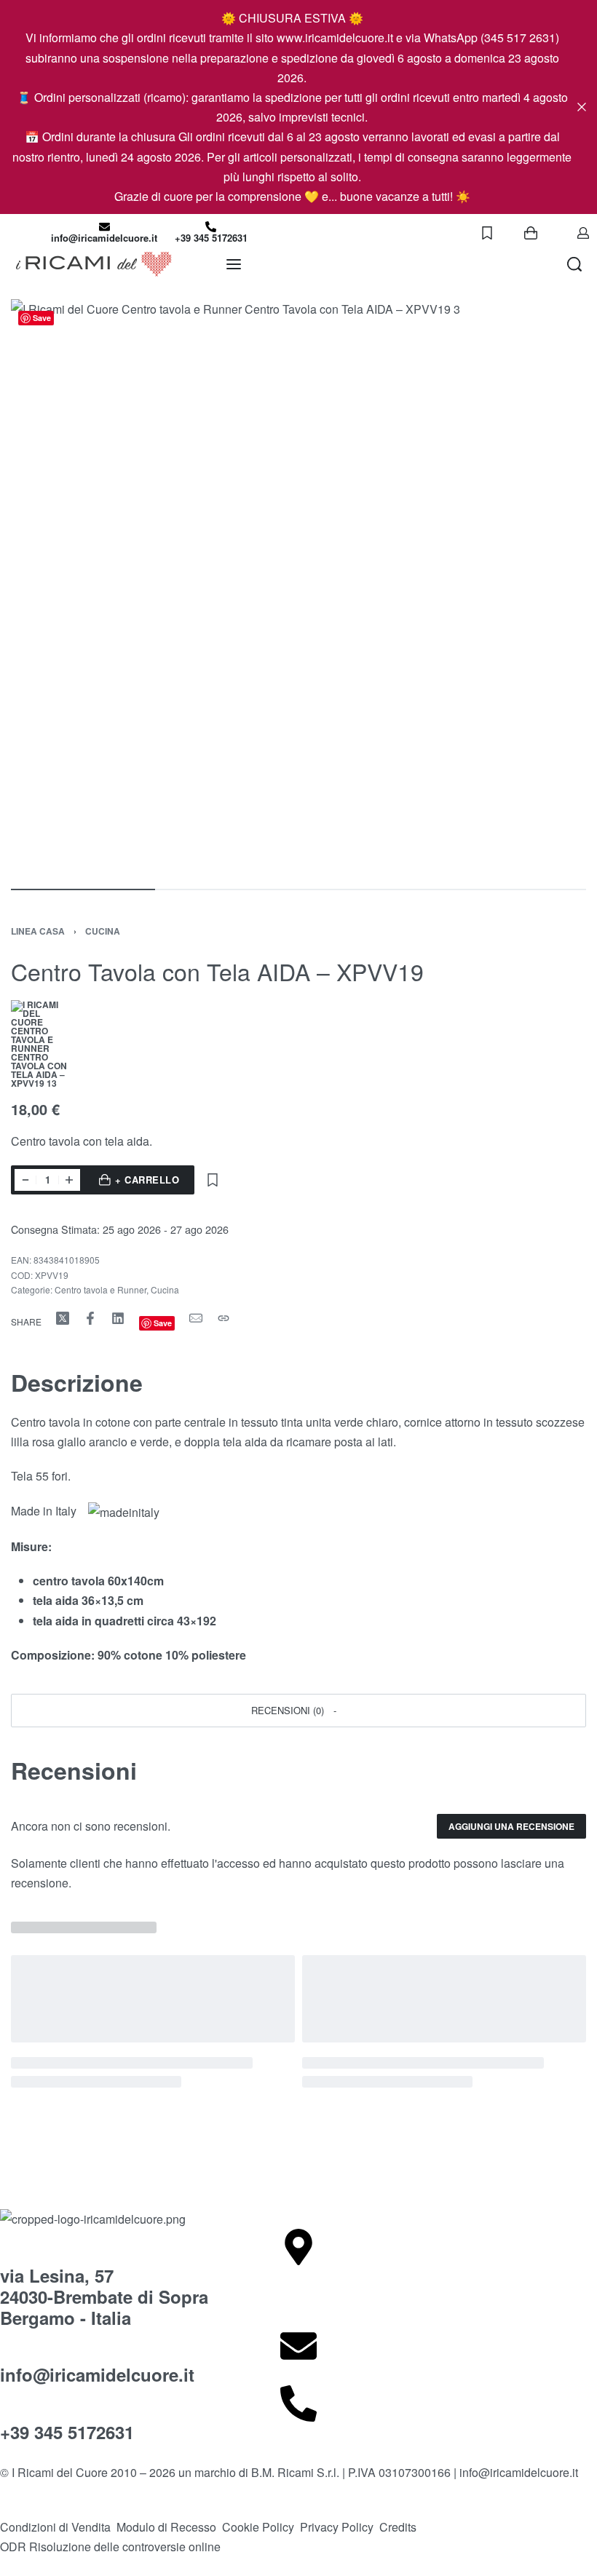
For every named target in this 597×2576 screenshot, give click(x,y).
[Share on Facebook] (90, 1318)
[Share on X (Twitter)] (63, 1318)
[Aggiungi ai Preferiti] (213, 1180)
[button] (298, 1711)
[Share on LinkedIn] (118, 1318)
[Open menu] (234, 264)
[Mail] (196, 1318)
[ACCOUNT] (583, 233)
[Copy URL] (224, 1318)
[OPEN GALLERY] (298, 587)
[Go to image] (83, 889)
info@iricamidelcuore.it (104, 238)
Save (42, 318)
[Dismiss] (582, 107)
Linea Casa (38, 931)
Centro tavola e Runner (100, 1289)
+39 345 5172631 (211, 238)
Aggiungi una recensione (511, 1826)
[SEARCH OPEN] (574, 264)
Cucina (103, 931)
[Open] (487, 233)
